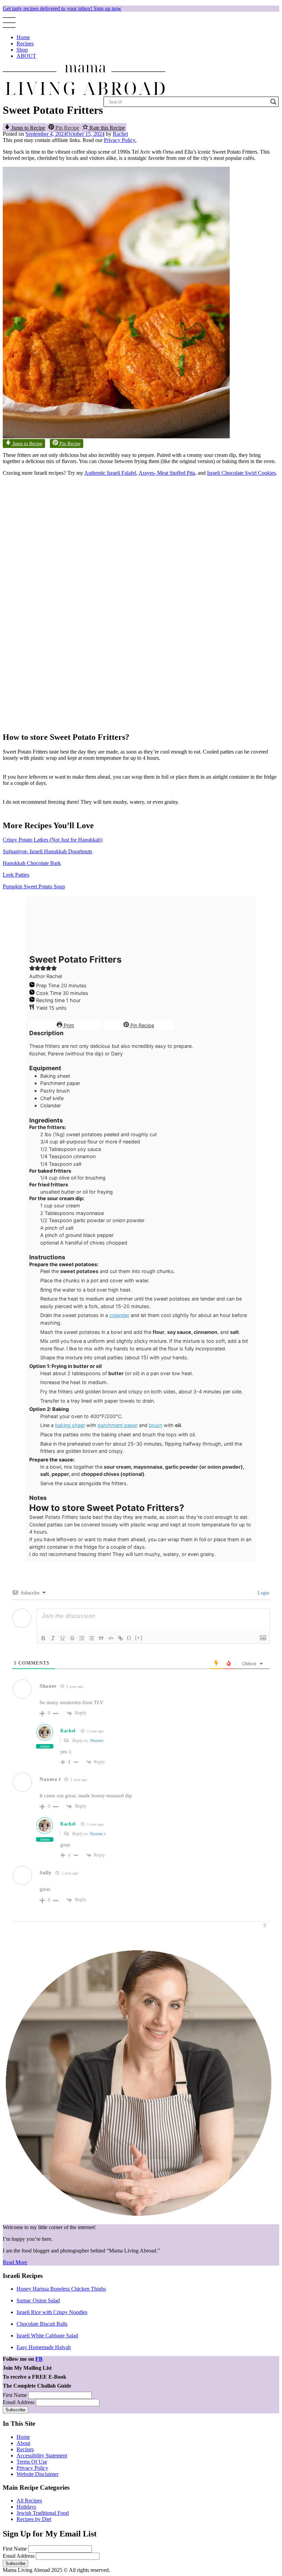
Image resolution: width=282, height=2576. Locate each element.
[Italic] (53, 1638)
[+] (139, 1638)
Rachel (120, 134)
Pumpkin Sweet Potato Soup (34, 886)
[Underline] (63, 1638)
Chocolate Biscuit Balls (42, 2324)
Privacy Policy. (120, 140)
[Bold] (43, 1638)
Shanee (97, 1740)
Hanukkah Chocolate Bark (32, 863)
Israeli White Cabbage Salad (47, 2336)
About (23, 2443)
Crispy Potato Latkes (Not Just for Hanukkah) (53, 840)
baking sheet (70, 1425)
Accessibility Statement (42, 2456)
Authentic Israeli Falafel (110, 473)
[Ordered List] (82, 1638)
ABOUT (26, 56)
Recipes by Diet (34, 2519)
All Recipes (29, 2501)
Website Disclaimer (37, 2474)
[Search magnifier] (273, 102)
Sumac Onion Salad (38, 2300)
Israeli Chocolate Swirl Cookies (241, 473)
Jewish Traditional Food (43, 2513)
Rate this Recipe (106, 128)
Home (23, 37)
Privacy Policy (32, 2468)
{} (129, 1638)
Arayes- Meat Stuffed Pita (167, 473)
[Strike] (72, 1638)
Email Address (19, 2402)
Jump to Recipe (28, 128)
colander (119, 1315)
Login (263, 1593)
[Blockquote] (101, 1638)
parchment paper (118, 1425)
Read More (15, 2262)
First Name (15, 2395)
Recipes (25, 43)
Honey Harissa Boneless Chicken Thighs (61, 2289)
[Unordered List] (91, 1638)
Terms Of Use (32, 2462)
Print (68, 1025)
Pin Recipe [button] (67, 128)
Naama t (98, 1834)
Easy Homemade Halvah (44, 2347)
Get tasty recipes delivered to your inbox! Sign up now (62, 8)
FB (39, 2359)
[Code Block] (111, 1638)
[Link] (120, 1638)
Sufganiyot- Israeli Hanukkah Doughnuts (47, 851)
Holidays (26, 2507)
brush (156, 1425)
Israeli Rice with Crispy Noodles (52, 2312)
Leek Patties (16, 875)
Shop (22, 50)
